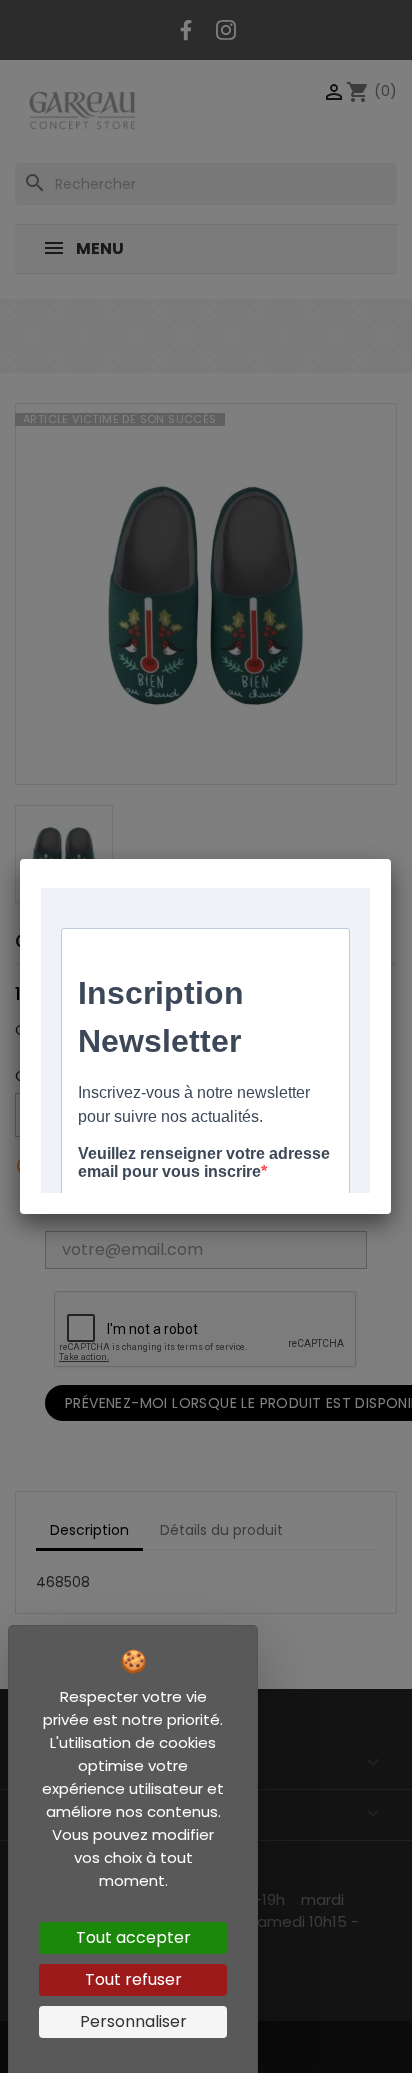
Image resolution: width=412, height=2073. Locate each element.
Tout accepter (133, 1937)
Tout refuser (133, 1979)
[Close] (391, 859)
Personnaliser (133, 2021)
